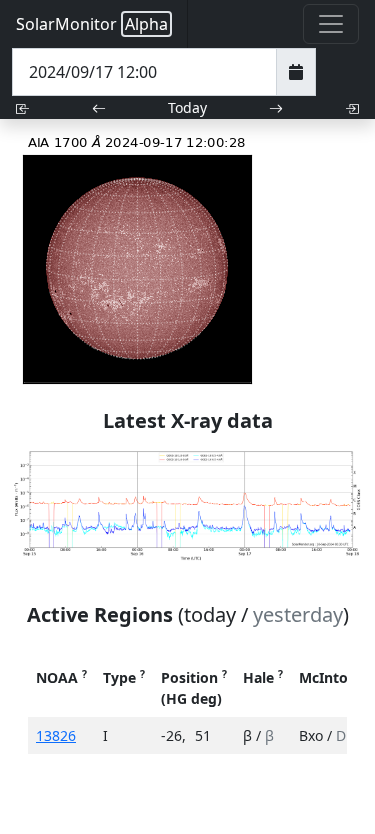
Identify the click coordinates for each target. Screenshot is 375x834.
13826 (56, 735)
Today (187, 107)
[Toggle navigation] (331, 24)
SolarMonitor (92, 24)
